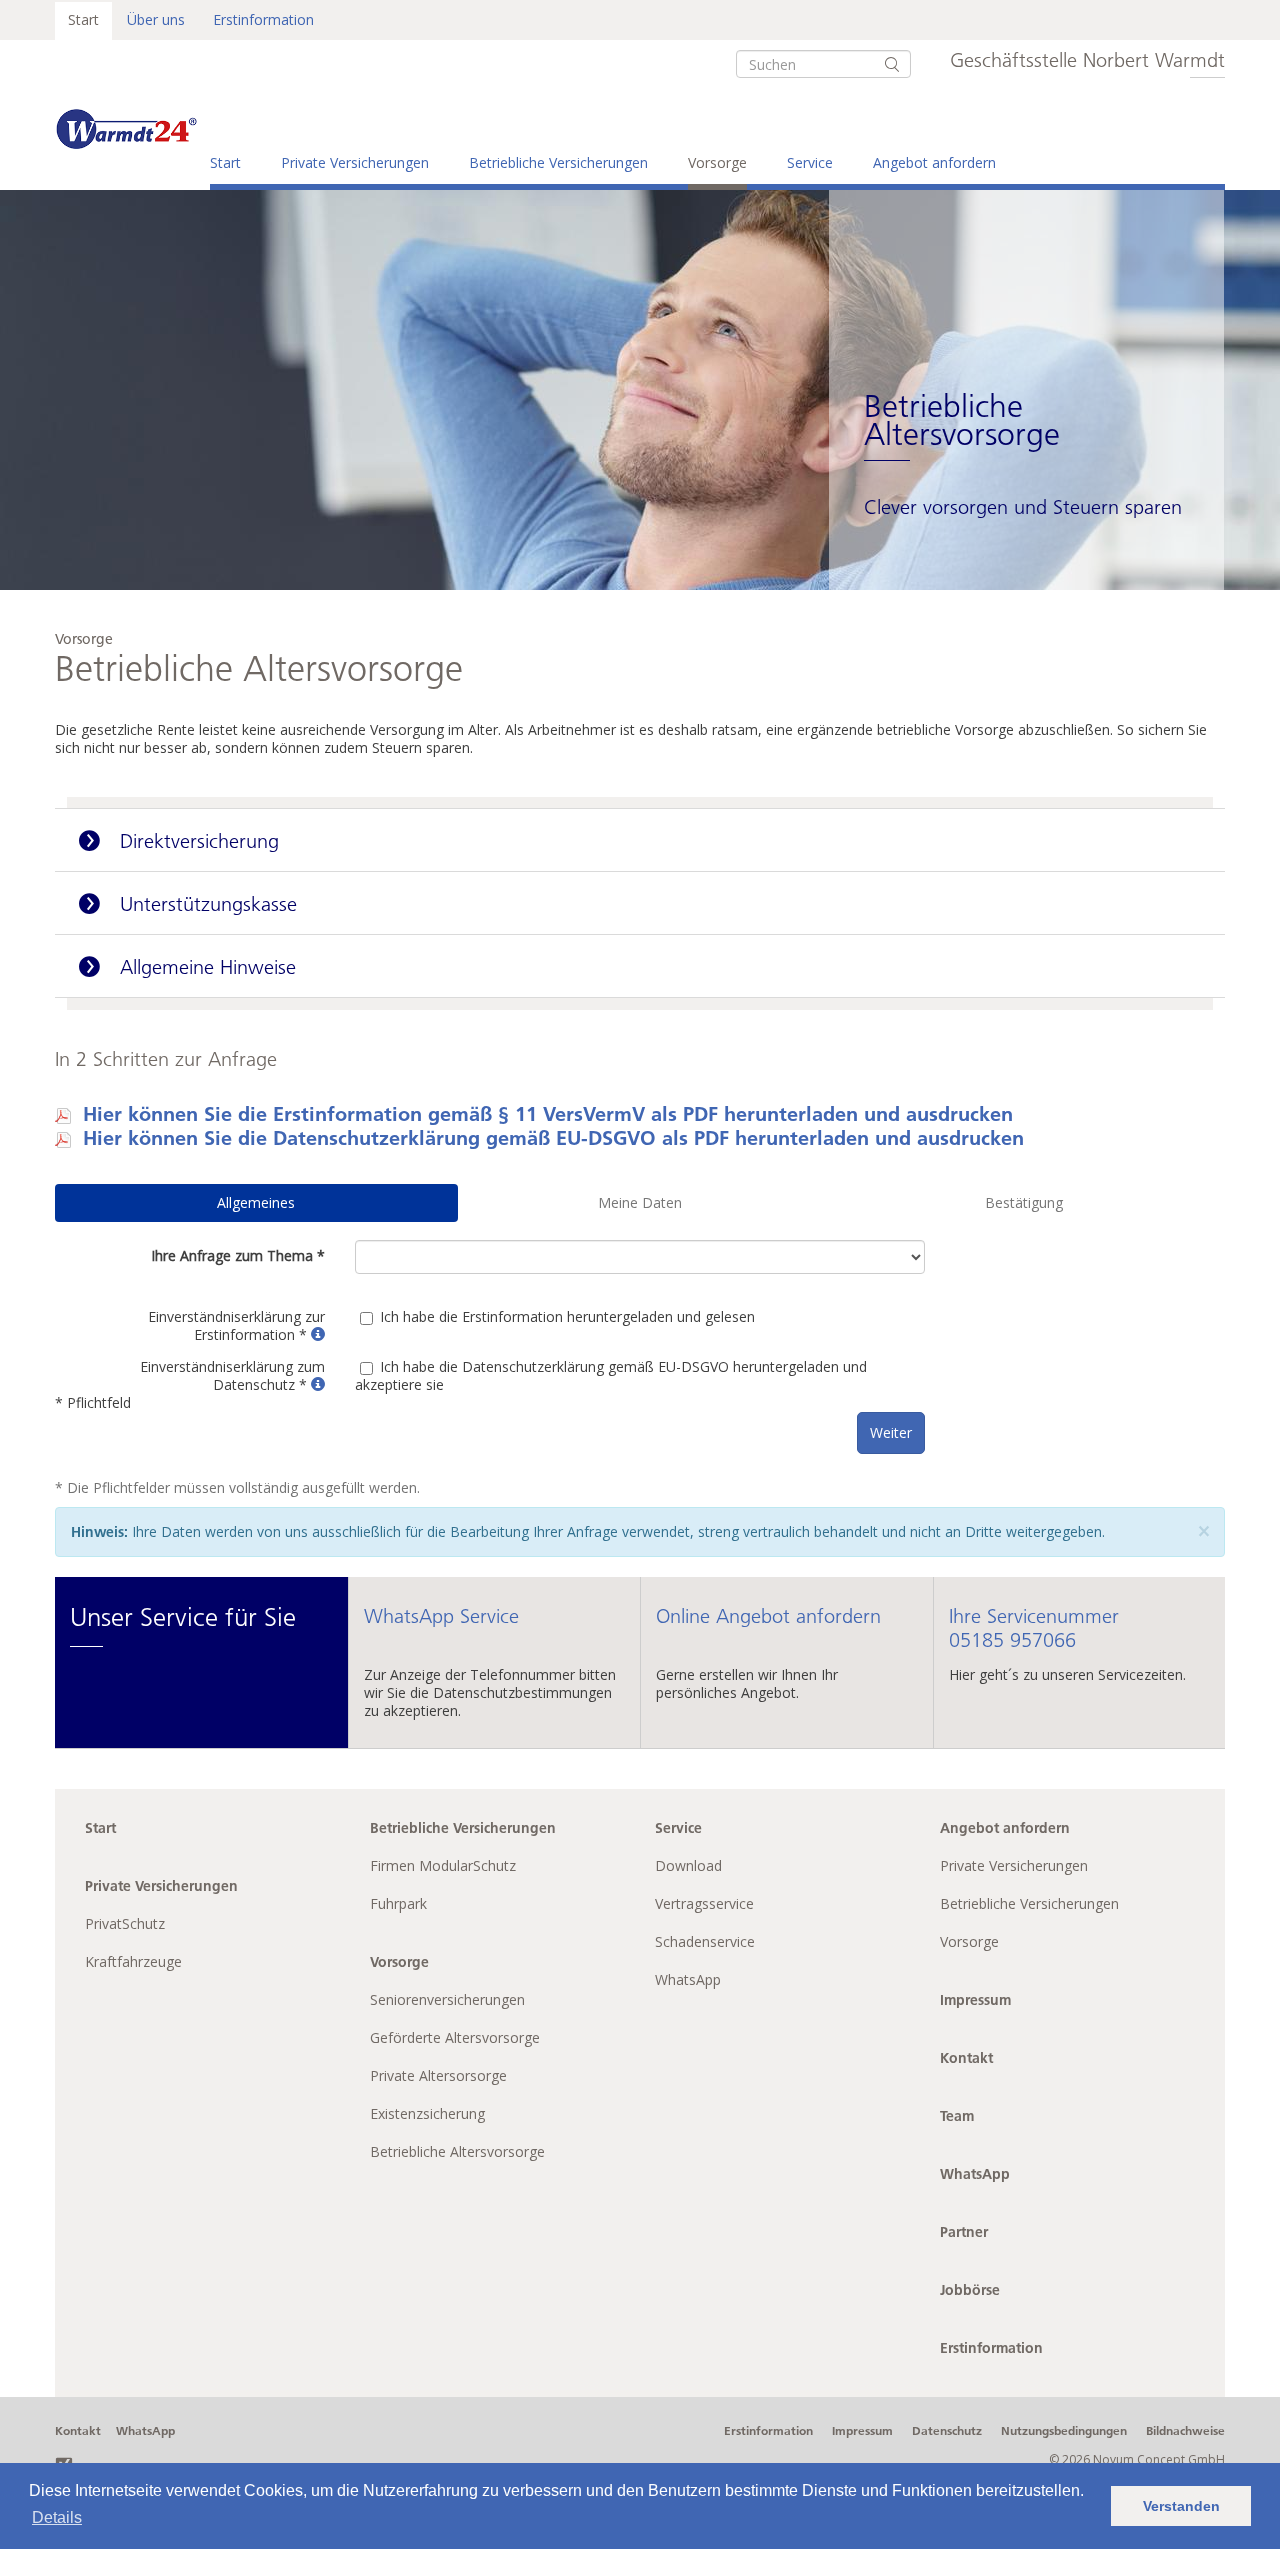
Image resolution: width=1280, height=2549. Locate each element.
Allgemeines (256, 1202)
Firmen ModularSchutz (443, 1865)
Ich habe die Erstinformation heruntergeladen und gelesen (567, 1316)
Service (810, 162)
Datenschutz (947, 2430)
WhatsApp (688, 1979)
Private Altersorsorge (438, 2075)
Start (83, 19)
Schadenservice (705, 1941)
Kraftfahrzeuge (133, 1961)
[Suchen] (892, 64)
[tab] (640, 840)
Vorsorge (717, 162)
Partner (964, 2232)
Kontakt (966, 2058)
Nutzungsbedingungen (1064, 2430)
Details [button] (57, 2517)
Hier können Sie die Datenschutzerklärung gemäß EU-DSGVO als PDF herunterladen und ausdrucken (553, 1137)
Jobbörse (970, 2290)
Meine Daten (640, 1202)
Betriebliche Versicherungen (558, 162)
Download (688, 1865)
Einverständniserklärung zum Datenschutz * (232, 1375)
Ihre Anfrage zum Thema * (238, 1255)
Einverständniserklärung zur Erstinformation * (236, 1325)
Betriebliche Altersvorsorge (457, 2151)
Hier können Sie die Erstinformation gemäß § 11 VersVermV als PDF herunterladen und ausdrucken (548, 1113)
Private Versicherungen (355, 162)
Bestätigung (1024, 1202)
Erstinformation (263, 19)
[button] (318, 1334)
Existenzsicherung (427, 2113)
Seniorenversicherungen (447, 1999)
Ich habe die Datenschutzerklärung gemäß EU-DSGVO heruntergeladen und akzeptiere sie (611, 1375)
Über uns (156, 19)
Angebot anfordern (934, 162)
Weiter (891, 1432)
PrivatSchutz (125, 1923)
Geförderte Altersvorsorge (455, 2037)
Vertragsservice (704, 1903)
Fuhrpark (398, 1903)
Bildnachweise (1185, 2430)
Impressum (975, 2000)
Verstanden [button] (1181, 2506)
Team (957, 2116)
